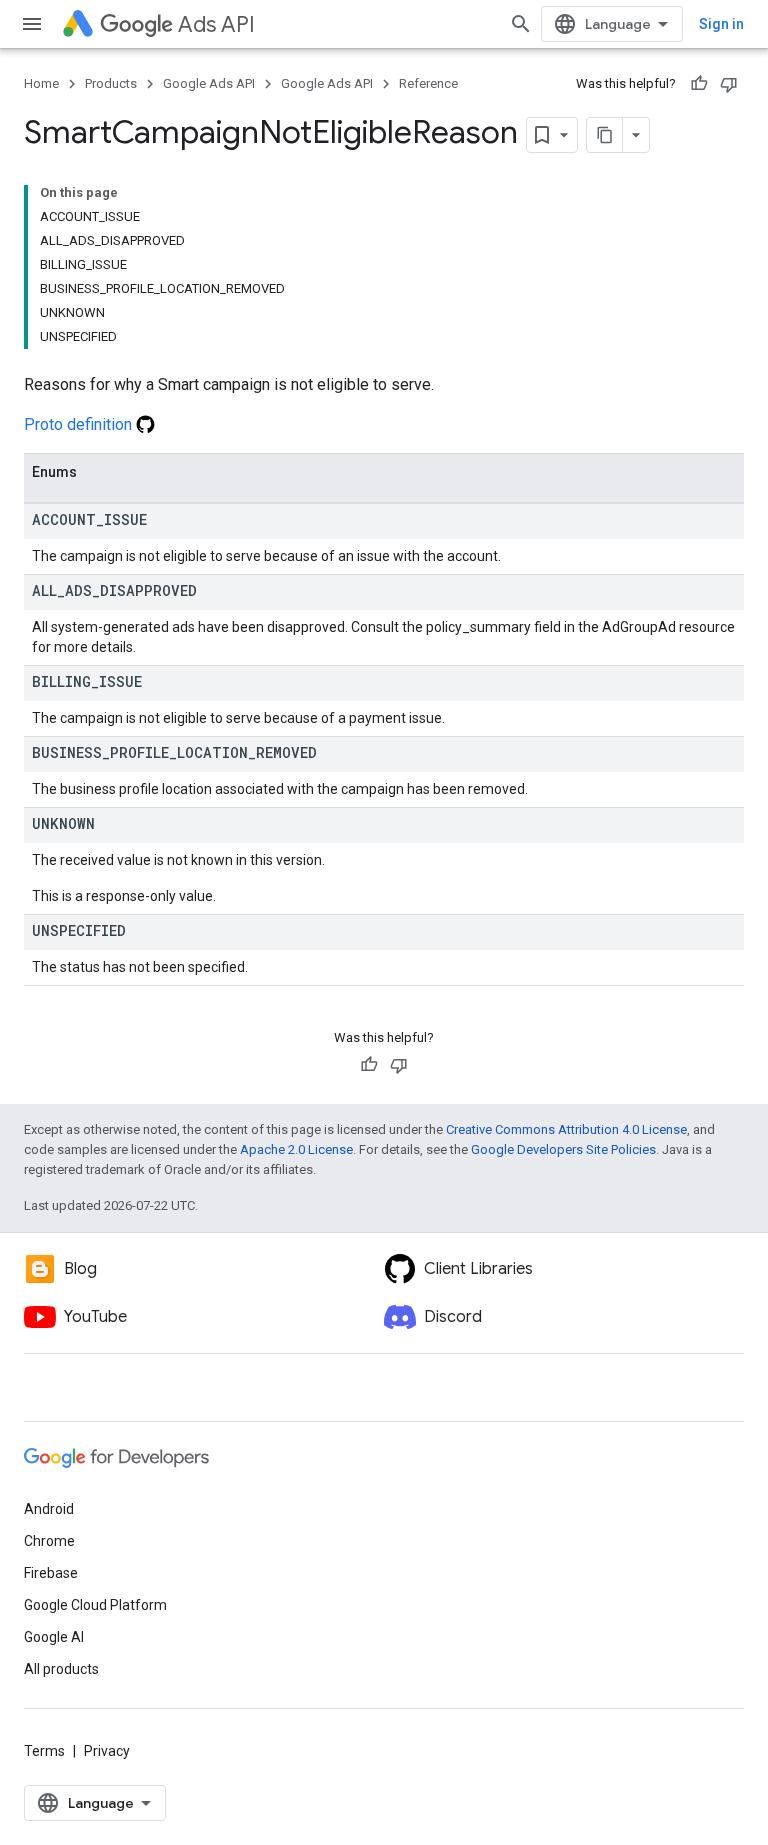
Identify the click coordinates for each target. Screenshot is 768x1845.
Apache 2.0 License (296, 1149)
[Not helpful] (729, 84)
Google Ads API (209, 83)
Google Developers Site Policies (563, 1149)
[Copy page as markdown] (605, 135)
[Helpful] (699, 84)
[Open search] (521, 24)
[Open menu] (32, 24)
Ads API (216, 24)
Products (111, 83)
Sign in (721, 24)
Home (41, 83)
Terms (44, 1751)
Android (49, 1509)
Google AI (54, 1637)
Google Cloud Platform (95, 1605)
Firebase (51, 1573)
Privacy (107, 1751)
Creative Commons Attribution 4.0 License (566, 1129)
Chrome (49, 1541)
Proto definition (80, 424)
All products (61, 1669)
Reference (428, 83)
